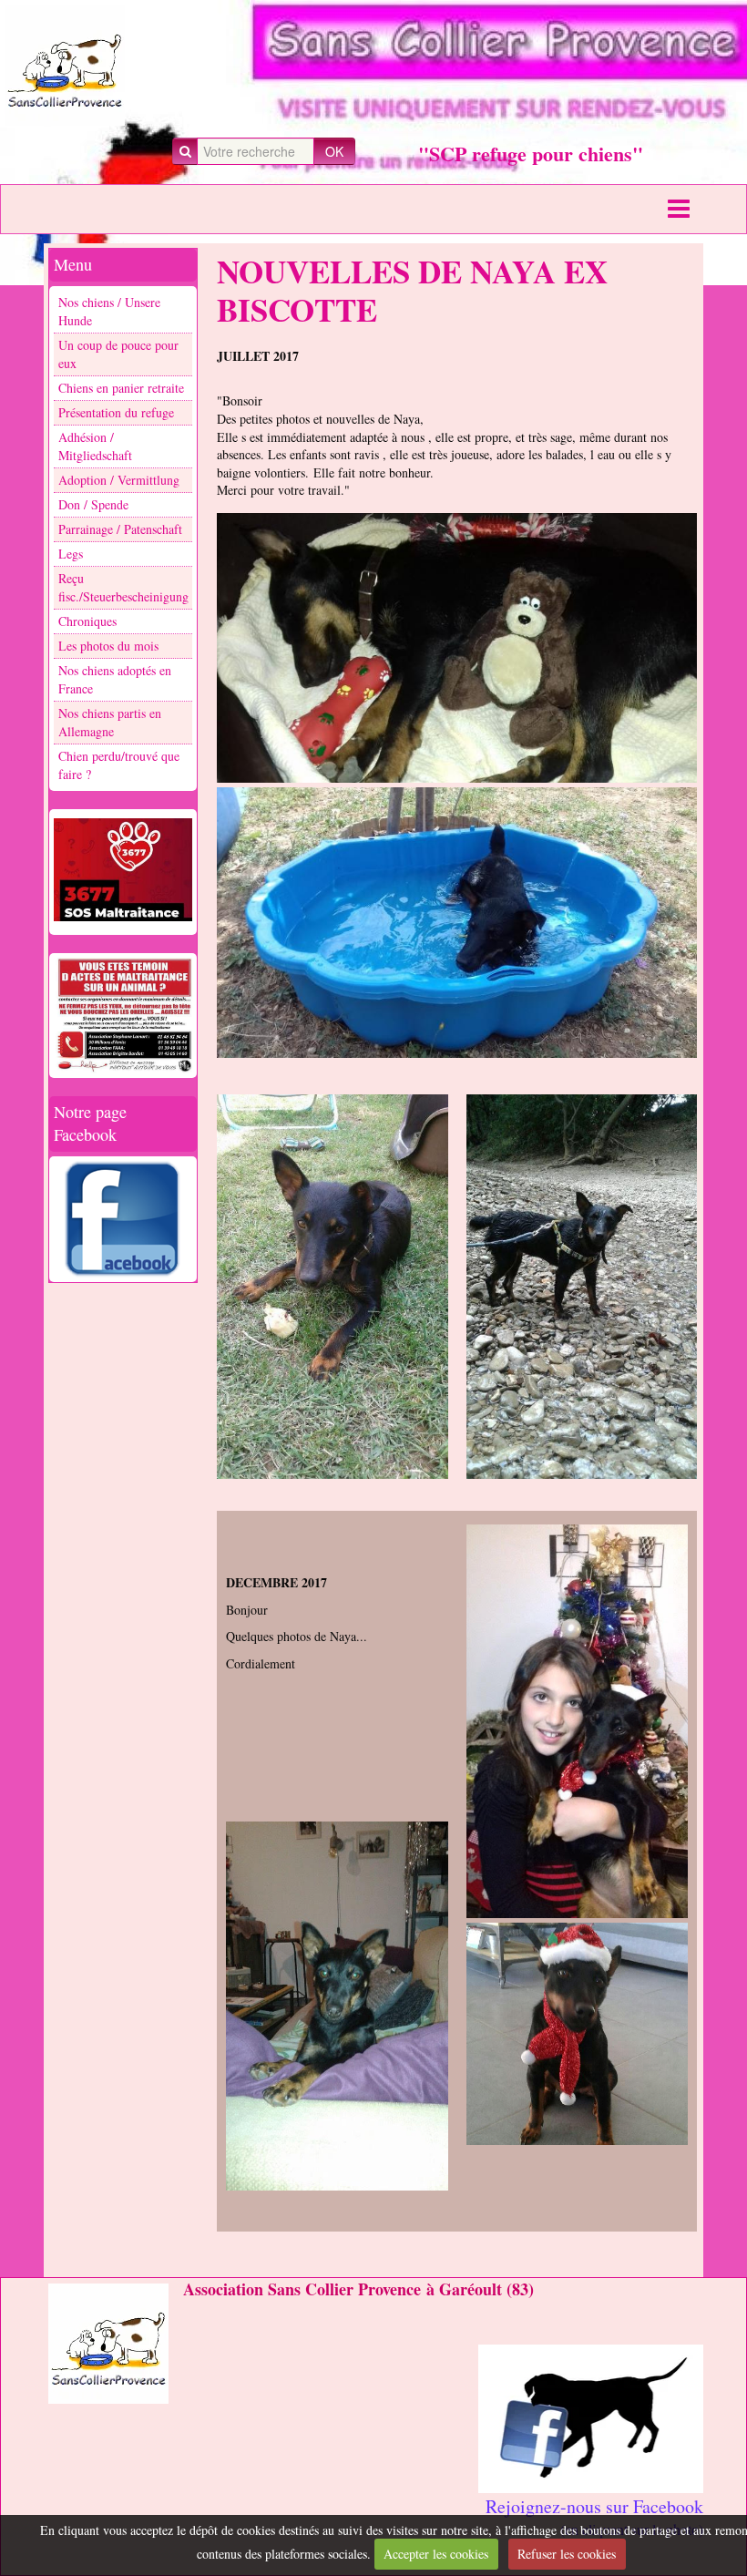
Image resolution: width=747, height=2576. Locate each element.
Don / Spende (93, 504)
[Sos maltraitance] (123, 870)
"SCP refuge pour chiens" (531, 154)
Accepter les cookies (436, 2554)
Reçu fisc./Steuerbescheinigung (123, 587)
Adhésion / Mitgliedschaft (95, 446)
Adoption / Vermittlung (119, 480)
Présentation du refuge (116, 412)
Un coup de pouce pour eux (118, 354)
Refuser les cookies (567, 2554)
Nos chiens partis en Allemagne (110, 722)
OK (334, 151)
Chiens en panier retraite (121, 388)
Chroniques (87, 621)
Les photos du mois (108, 646)
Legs (71, 554)
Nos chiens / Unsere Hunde (109, 311)
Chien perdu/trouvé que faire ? (119, 765)
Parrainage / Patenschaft (120, 529)
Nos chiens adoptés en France (115, 679)
